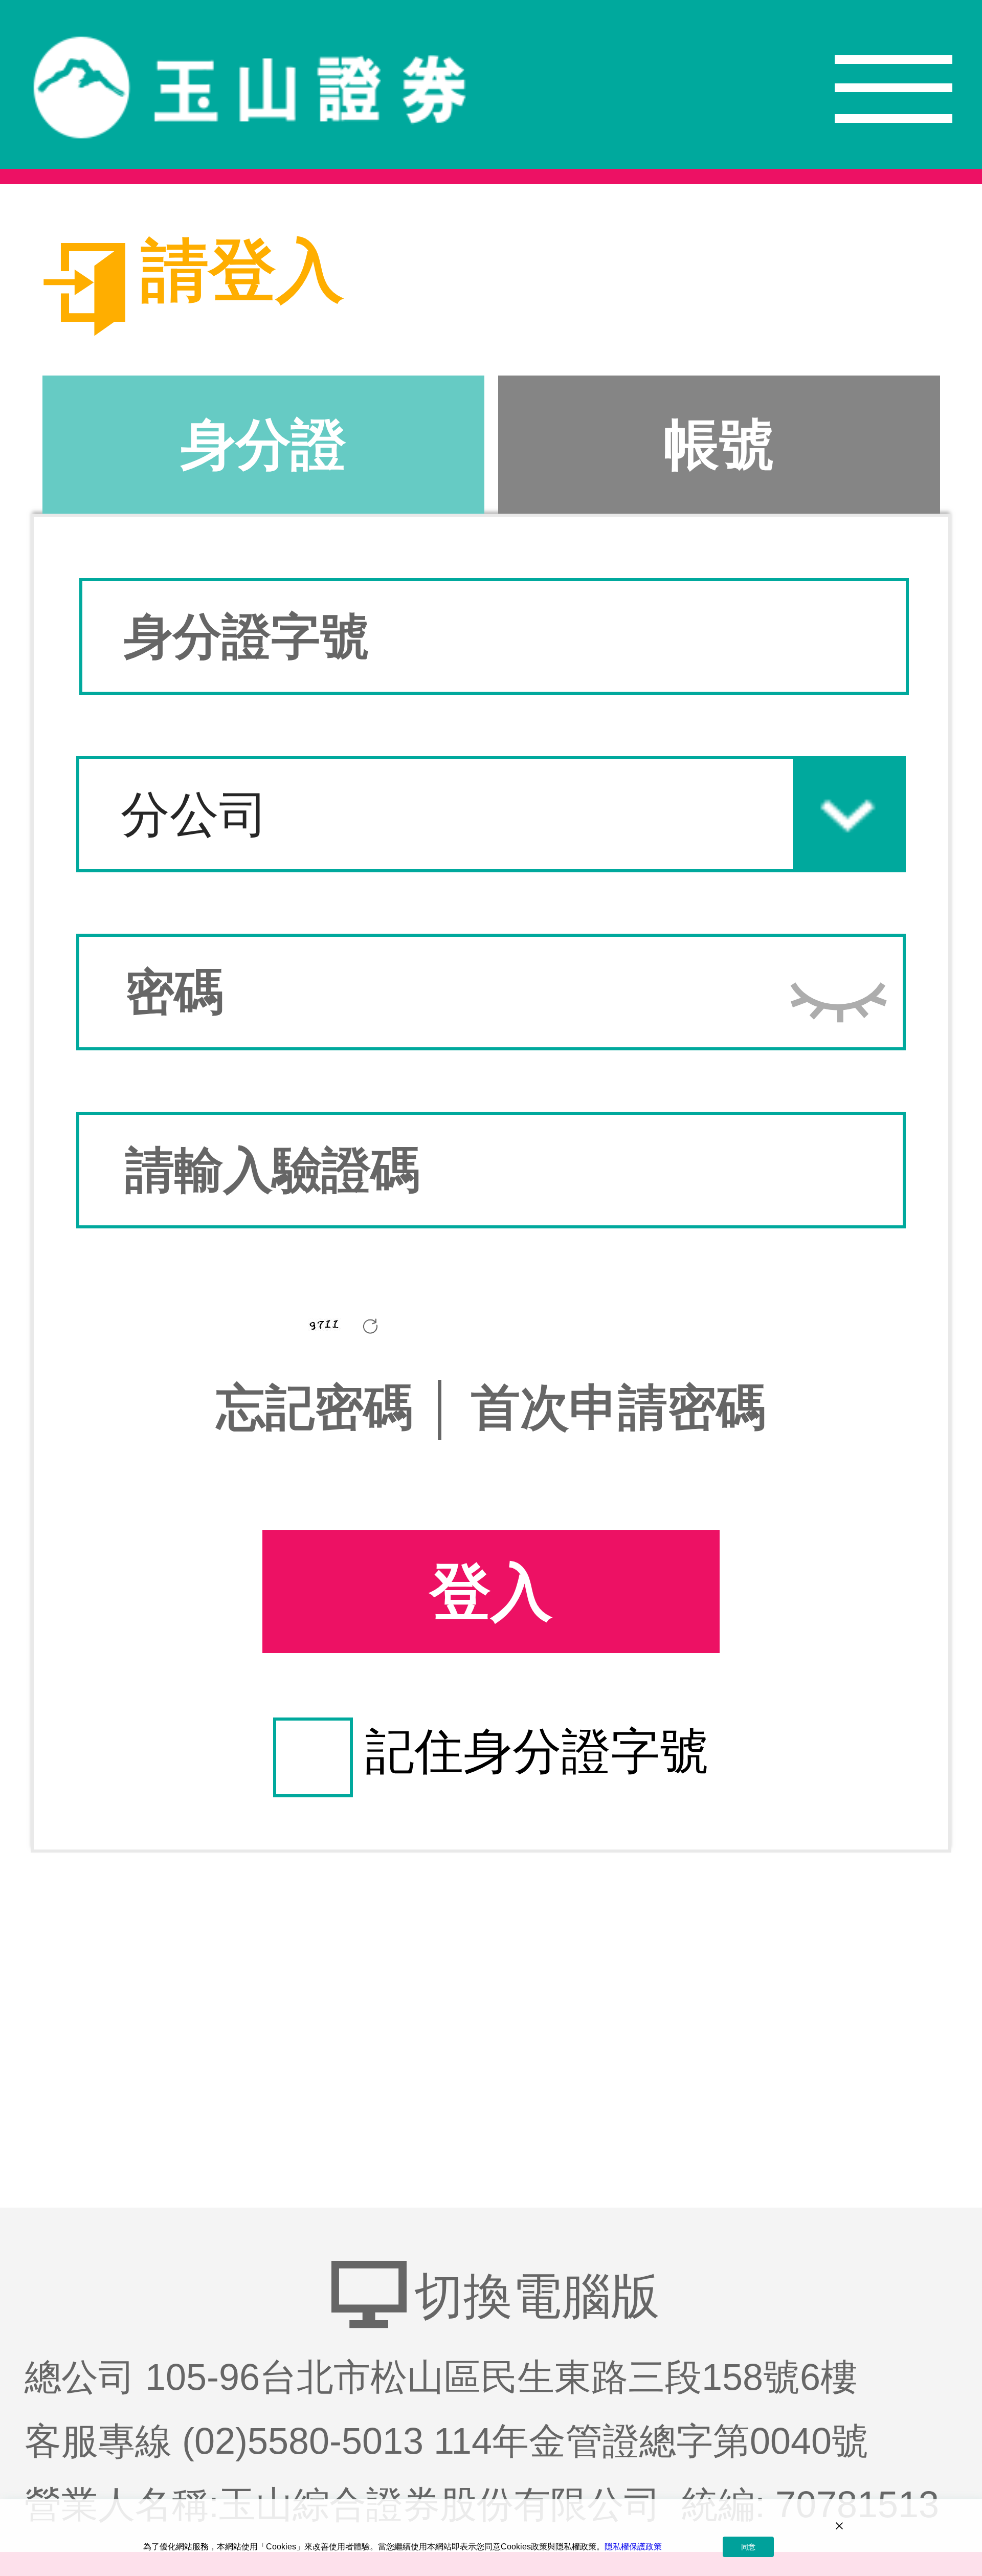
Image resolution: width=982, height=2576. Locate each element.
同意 (748, 2547)
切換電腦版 (537, 2296)
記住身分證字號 (537, 1751)
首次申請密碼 (618, 1407)
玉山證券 (250, 89)
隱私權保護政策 (633, 2547)
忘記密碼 (321, 1407)
